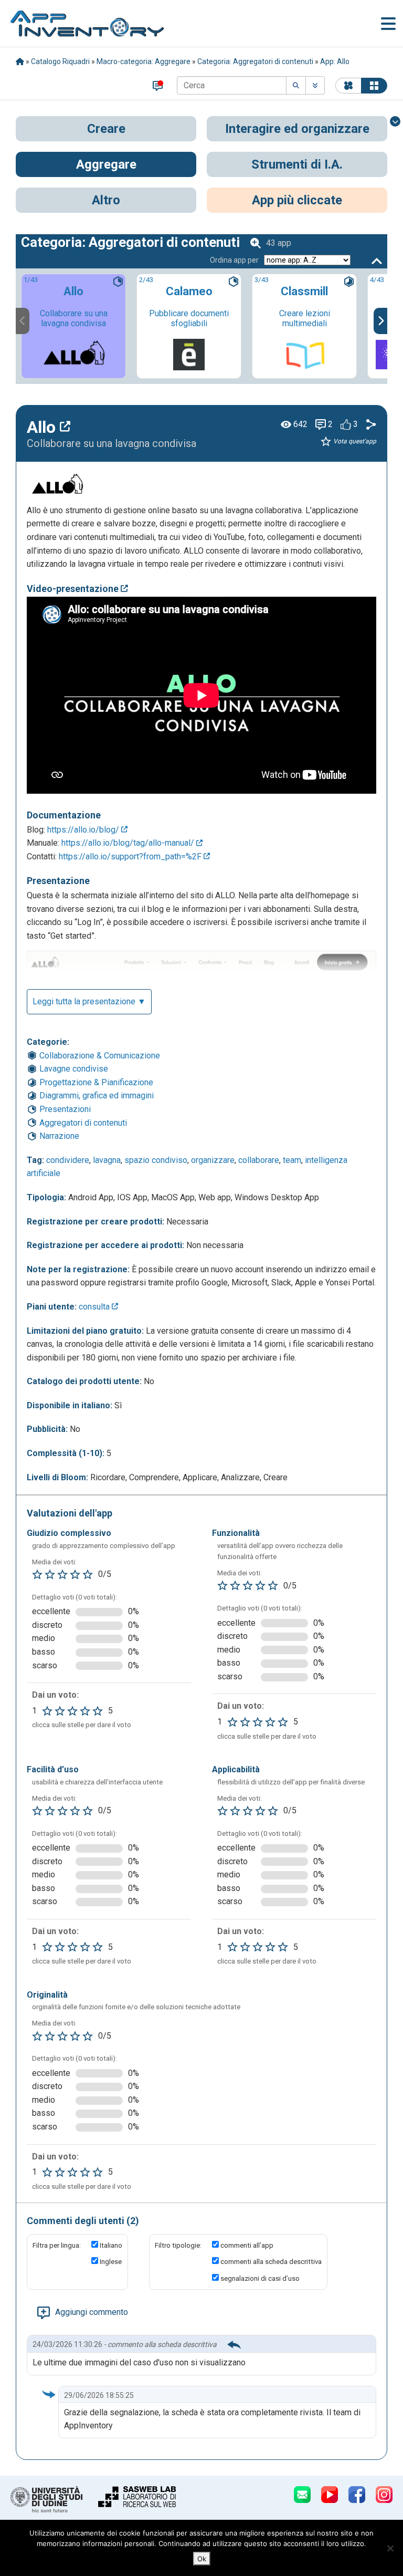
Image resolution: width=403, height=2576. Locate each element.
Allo (43, 427)
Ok (202, 2559)
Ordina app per (234, 260)
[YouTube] (330, 2495)
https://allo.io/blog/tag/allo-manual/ (129, 843)
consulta (95, 1307)
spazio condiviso (156, 1160)
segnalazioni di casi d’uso (260, 2278)
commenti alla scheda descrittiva (271, 2262)
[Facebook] (357, 2495)
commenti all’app (247, 2245)
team (292, 1160)
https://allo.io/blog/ (84, 830)
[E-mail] (302, 2495)
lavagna (107, 1160)
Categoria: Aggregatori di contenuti (255, 61)
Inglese (111, 2262)
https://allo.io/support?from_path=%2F (131, 856)
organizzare (213, 1160)
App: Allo (335, 61)
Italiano (111, 2245)
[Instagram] (384, 2495)
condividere (68, 1160)
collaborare (259, 1160)
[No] (390, 2548)
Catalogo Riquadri (60, 61)
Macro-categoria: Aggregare (144, 61)
